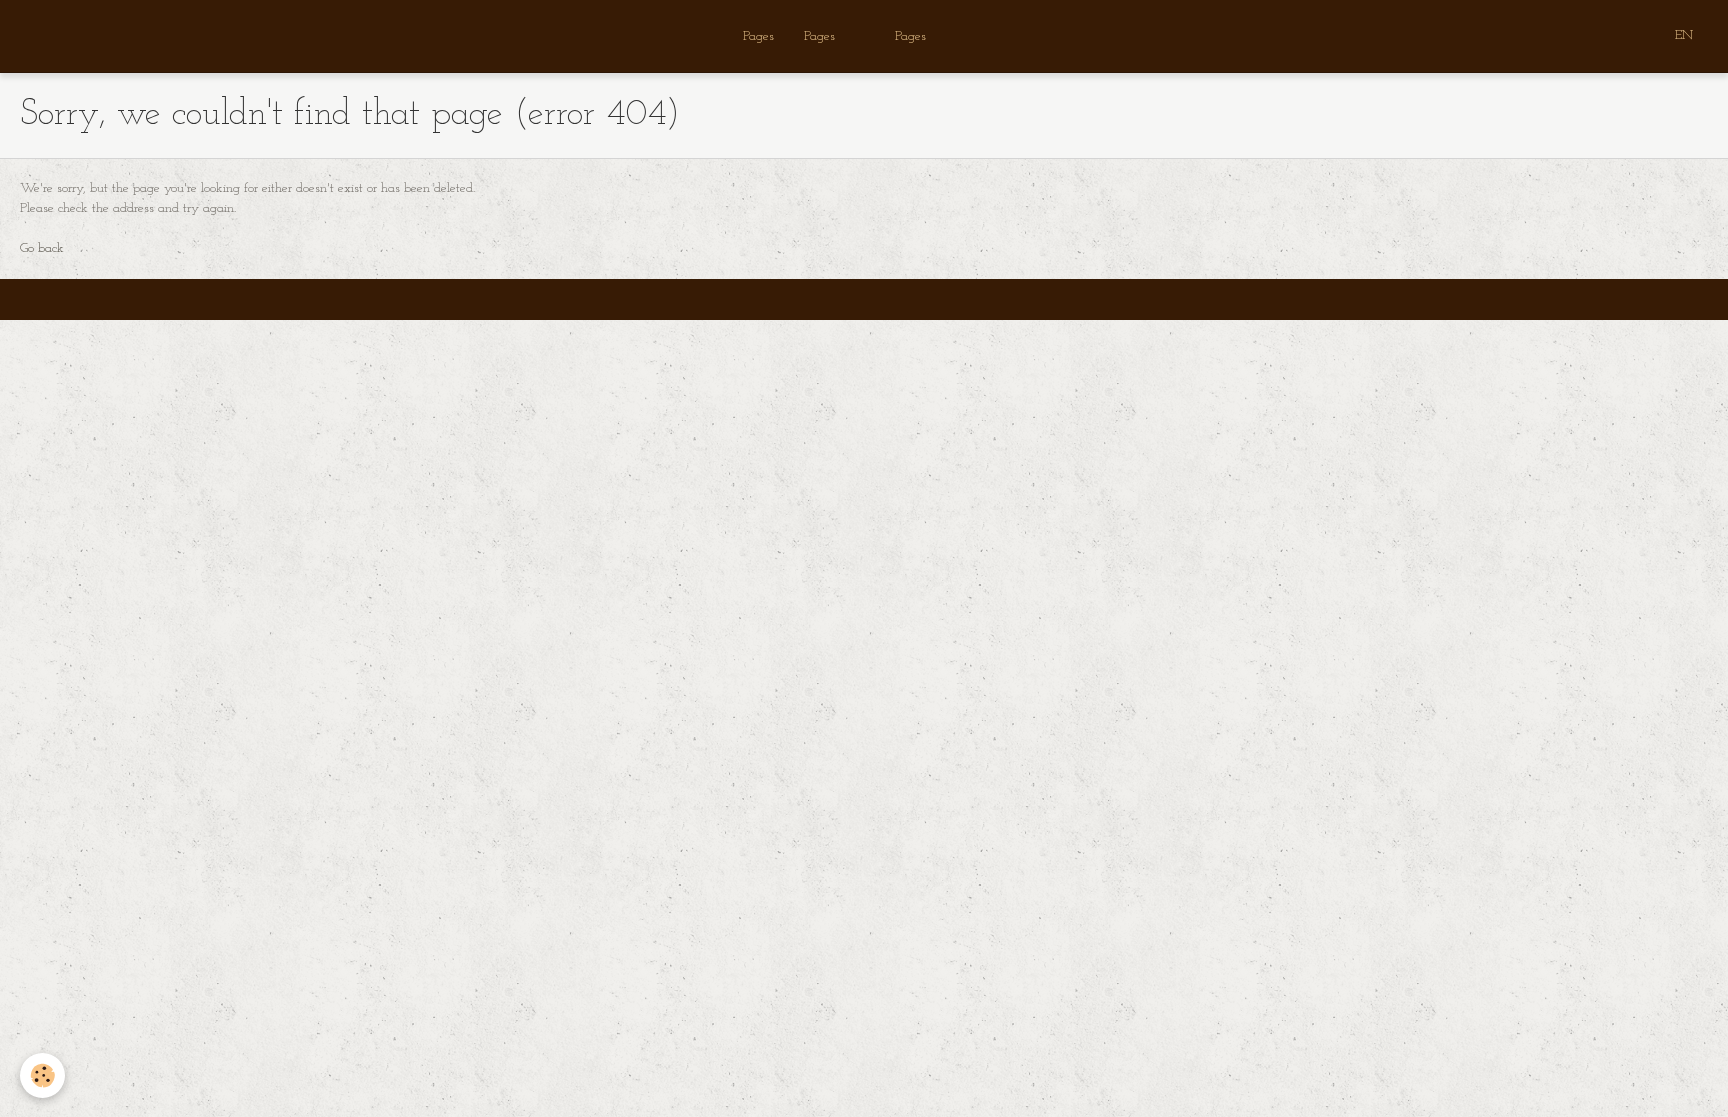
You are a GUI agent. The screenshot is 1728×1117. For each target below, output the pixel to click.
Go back (42, 248)
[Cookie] (42, 1075)
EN (1684, 35)
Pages (758, 36)
